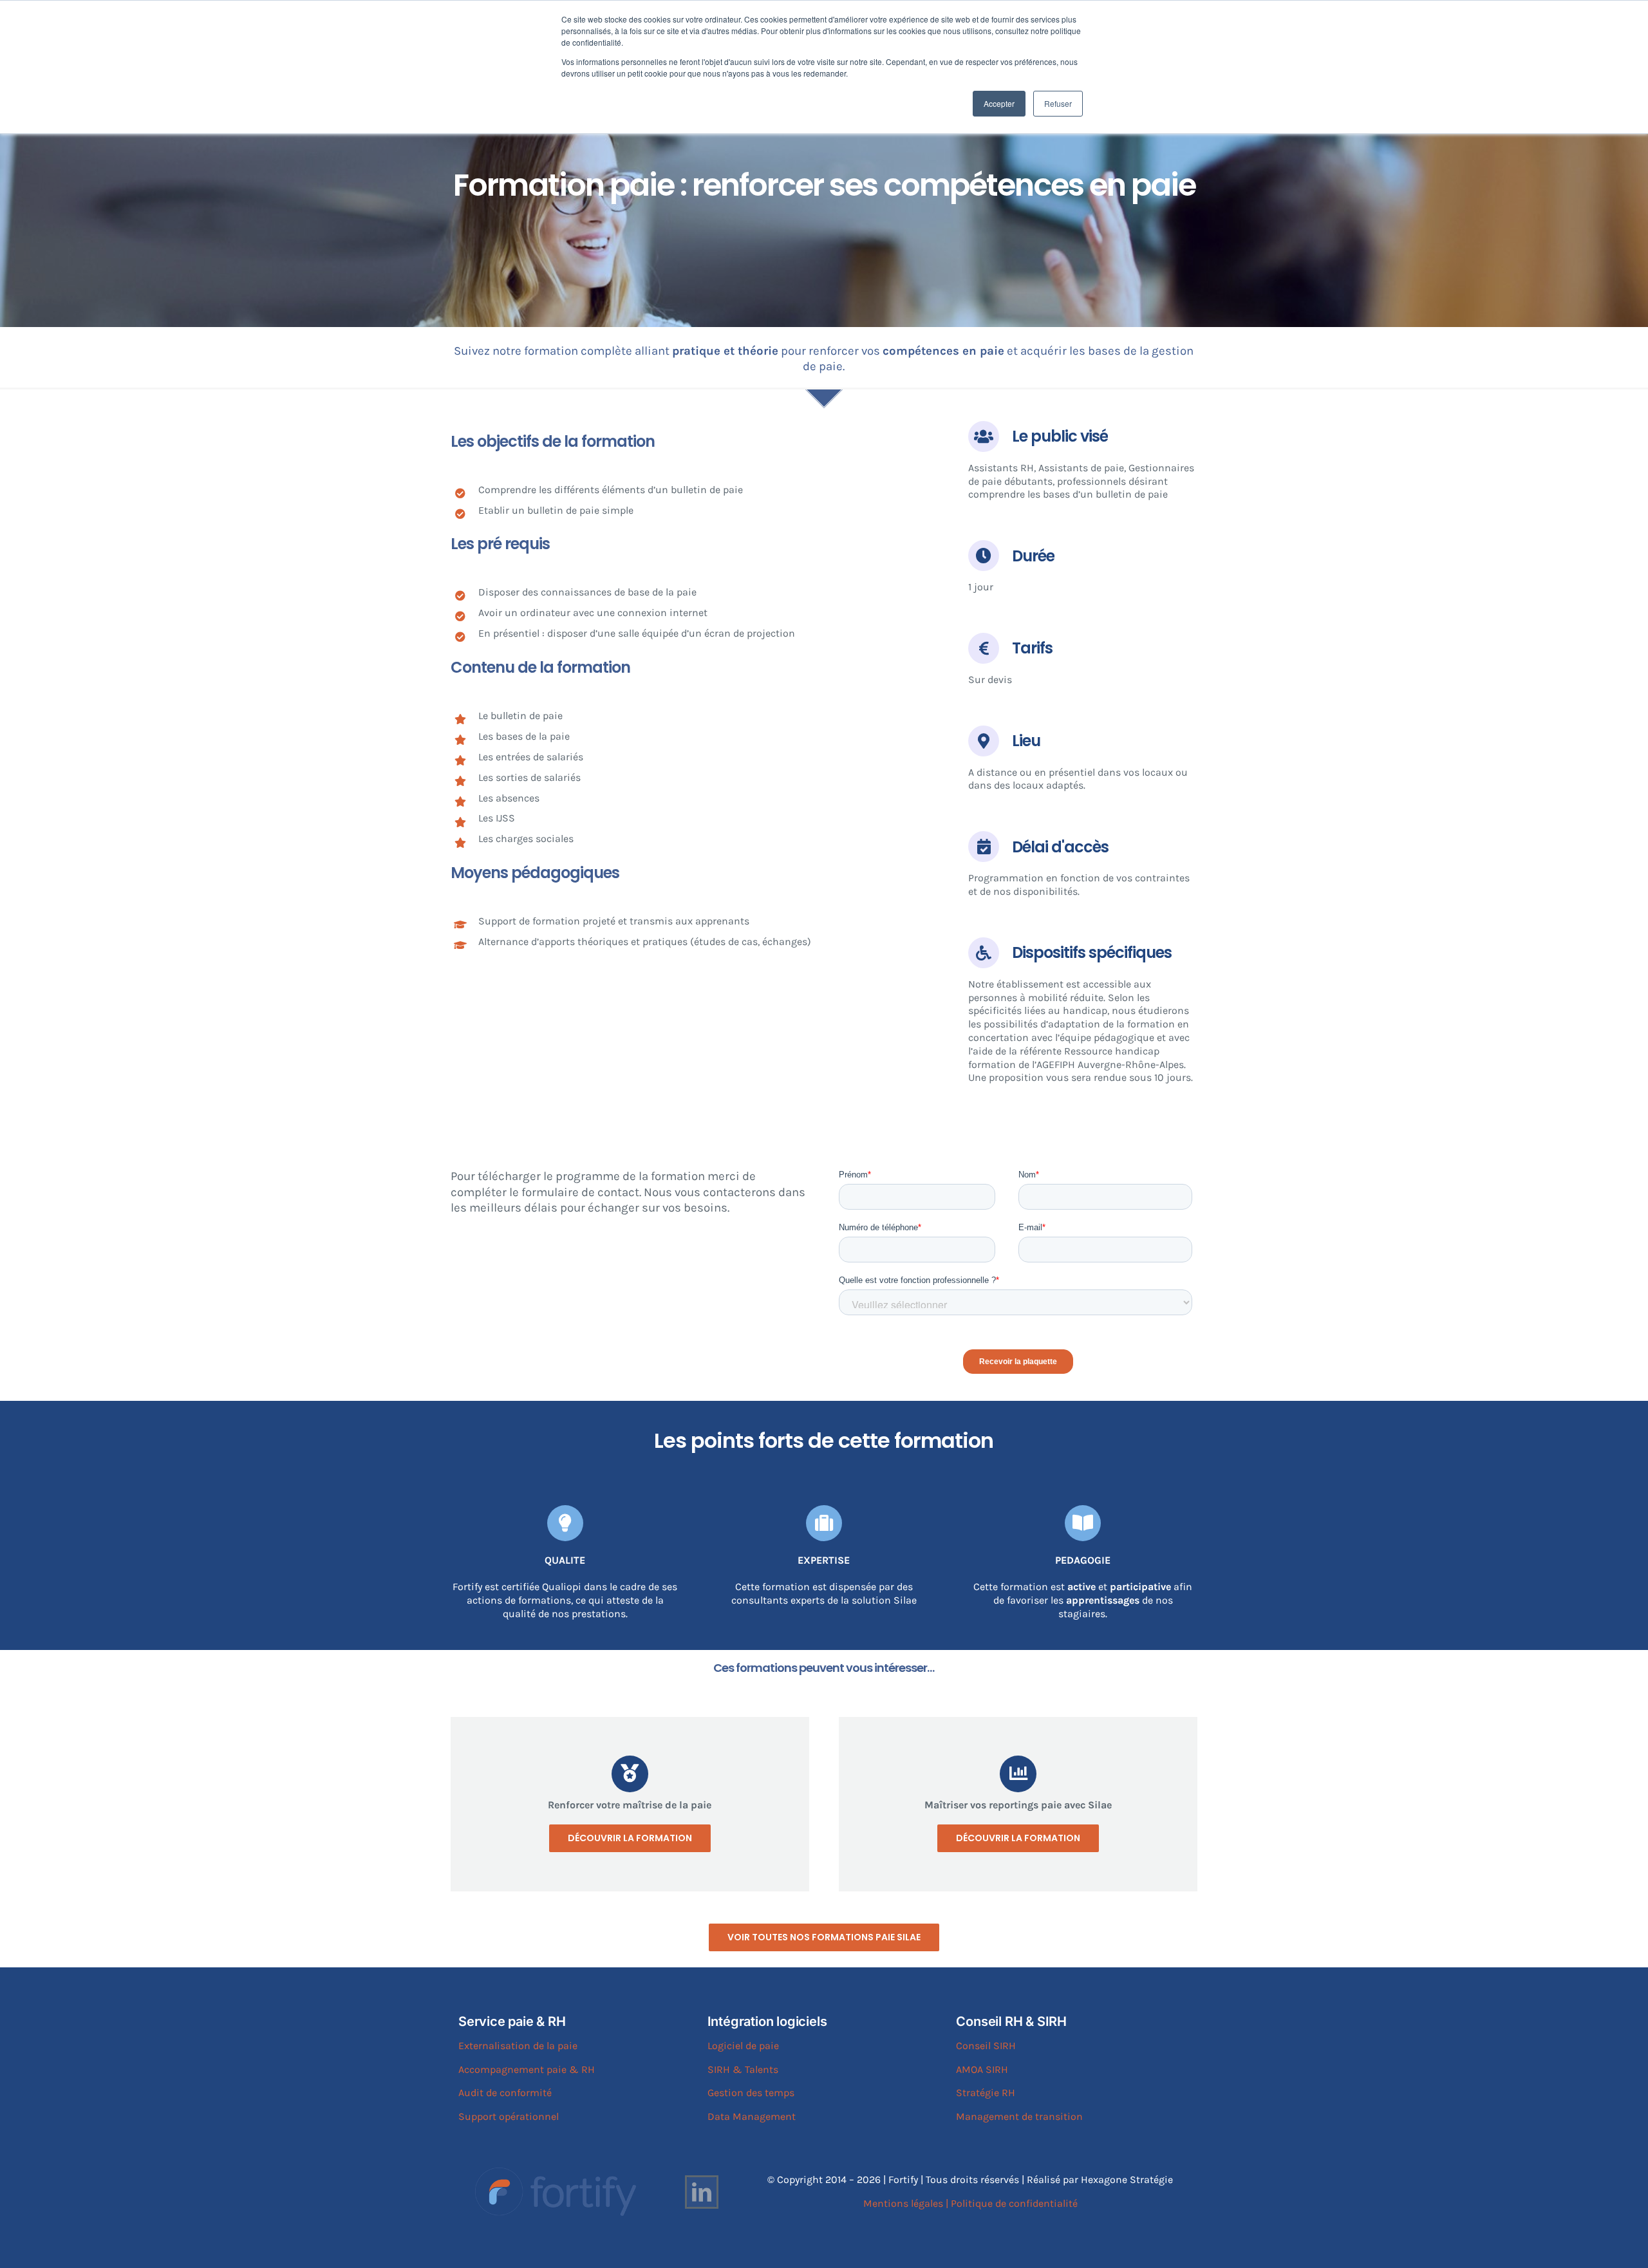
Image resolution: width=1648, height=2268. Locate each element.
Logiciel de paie (743, 2046)
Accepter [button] (999, 103)
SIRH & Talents (743, 2069)
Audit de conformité (505, 2093)
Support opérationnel (509, 2116)
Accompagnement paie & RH (527, 2069)
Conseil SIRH (986, 2046)
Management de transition (1019, 2116)
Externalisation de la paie (518, 2046)
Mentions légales (903, 2203)
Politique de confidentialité (1014, 2203)
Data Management (752, 2116)
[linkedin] (702, 2192)
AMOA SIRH (982, 2069)
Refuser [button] (1058, 103)
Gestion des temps (751, 2093)
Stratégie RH (986, 2093)
